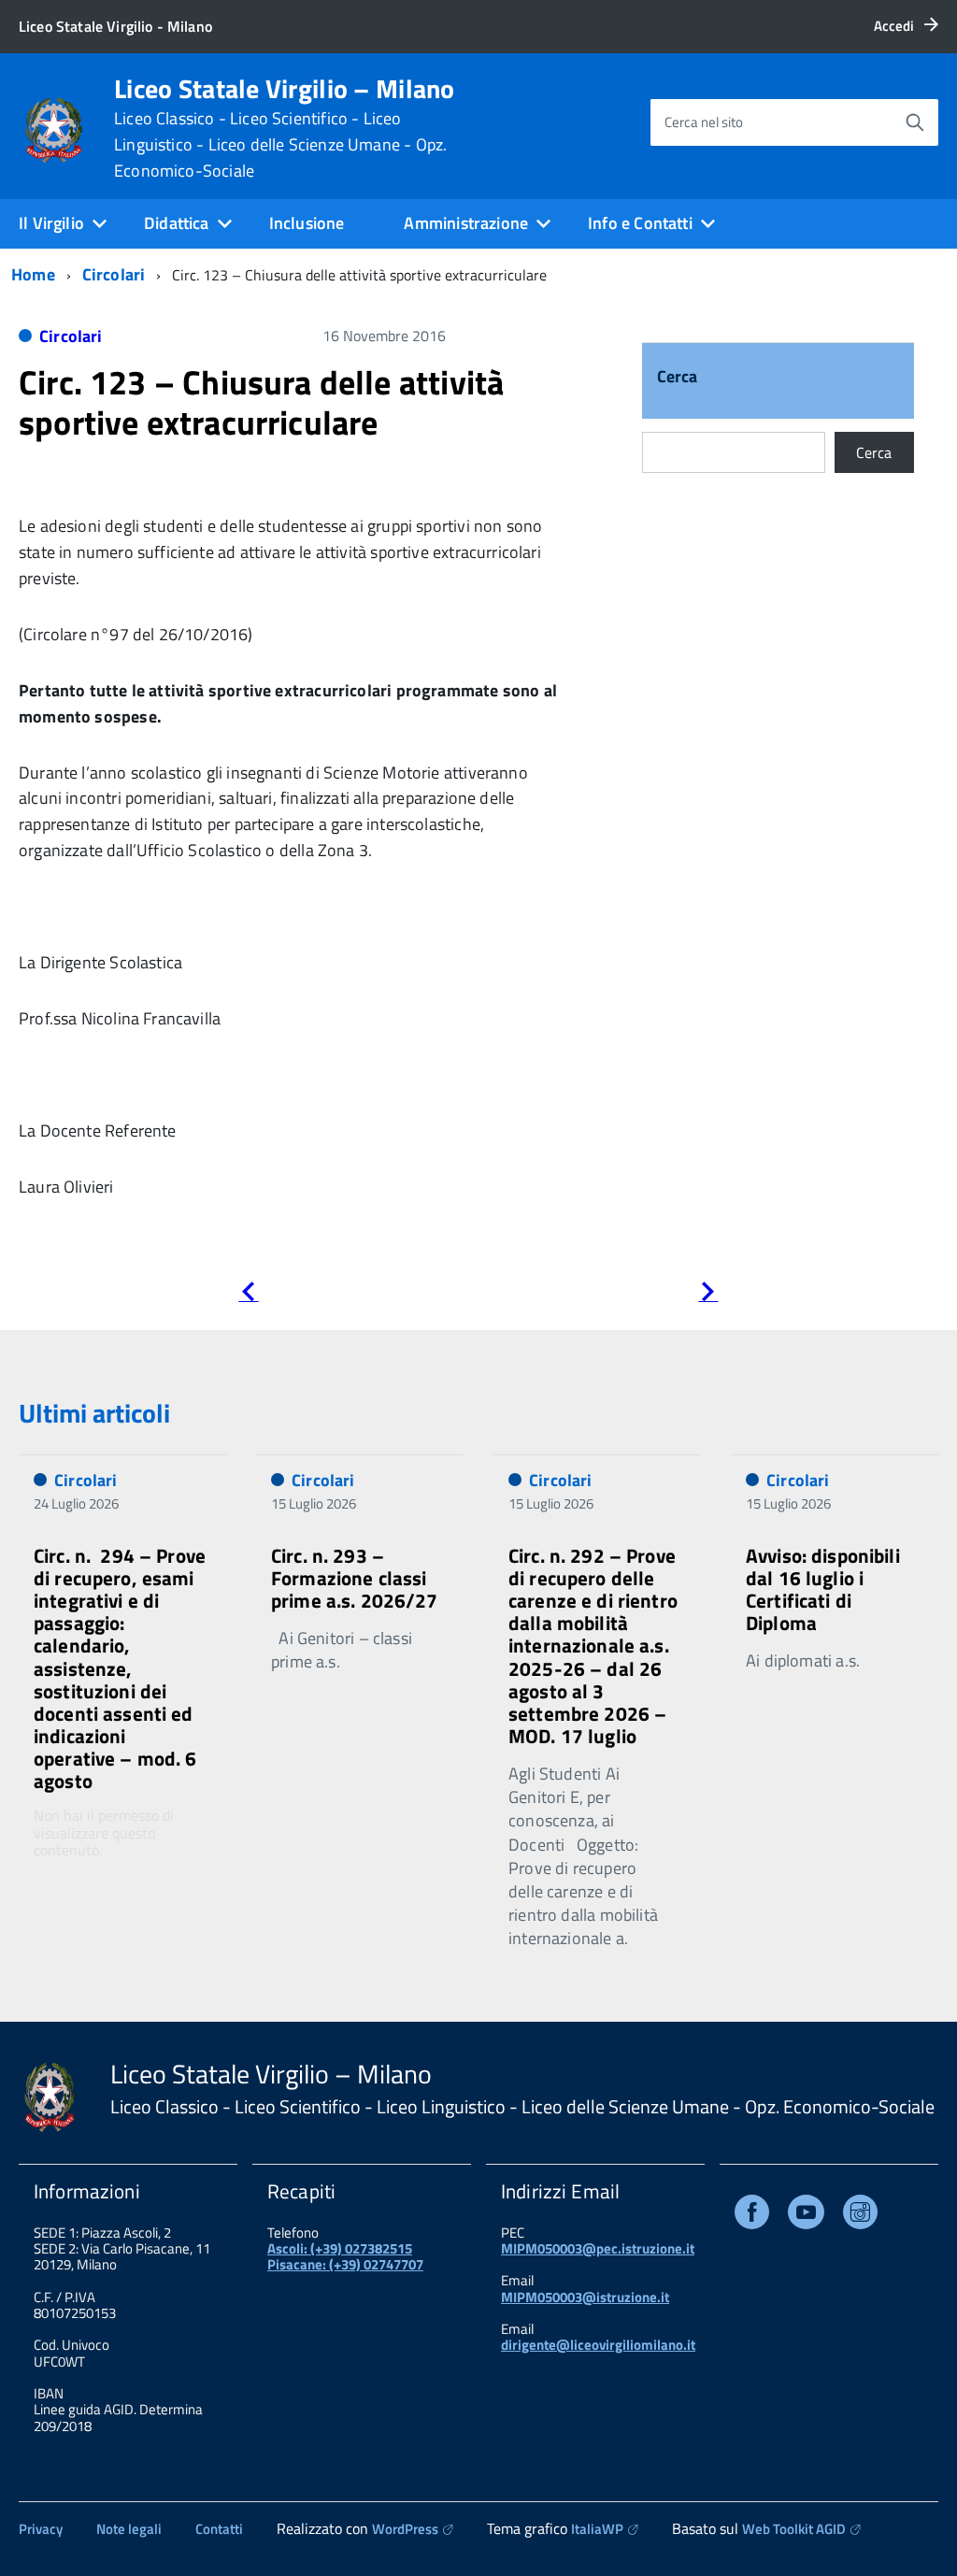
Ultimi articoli (94, 1413)
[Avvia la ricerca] (915, 122)
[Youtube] (806, 2216)
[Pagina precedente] (248, 1295)
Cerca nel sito (704, 122)
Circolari (114, 274)
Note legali (129, 2529)
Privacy (41, 2529)
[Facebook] (752, 2216)
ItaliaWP (597, 2529)
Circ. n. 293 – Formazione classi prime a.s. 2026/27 (355, 1578)
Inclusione (307, 223)
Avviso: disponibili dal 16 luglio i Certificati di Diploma (823, 1589)
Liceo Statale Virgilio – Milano (285, 128)
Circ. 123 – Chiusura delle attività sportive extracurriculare (261, 402)
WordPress (405, 2529)
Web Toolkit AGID (794, 2529)
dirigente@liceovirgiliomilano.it (598, 2345)
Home (33, 274)
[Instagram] (860, 2216)
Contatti (219, 2529)
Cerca (678, 378)
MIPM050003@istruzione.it (585, 2297)
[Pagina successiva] (708, 1295)
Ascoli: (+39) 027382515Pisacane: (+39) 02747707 (345, 2256)
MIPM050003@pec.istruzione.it (598, 2248)
